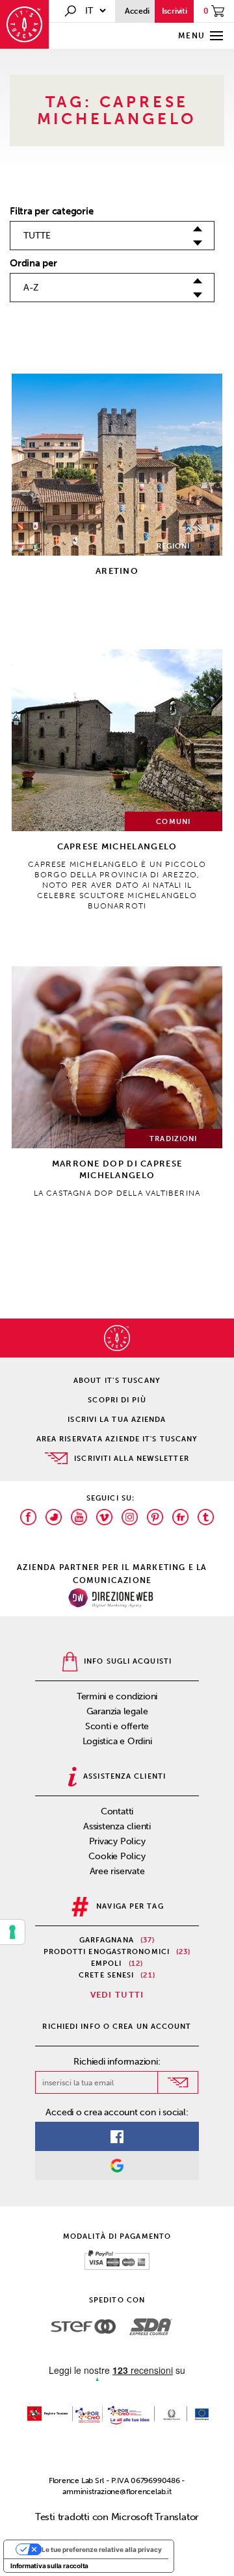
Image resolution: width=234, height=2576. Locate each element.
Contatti (117, 1811)
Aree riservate (117, 1871)
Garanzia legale (117, 1711)
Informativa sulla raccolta (49, 2566)
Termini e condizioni (117, 1696)
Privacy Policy (117, 1841)
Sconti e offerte (117, 1726)
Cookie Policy (117, 1856)
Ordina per (33, 263)
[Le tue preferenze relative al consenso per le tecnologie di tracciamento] (12, 1932)
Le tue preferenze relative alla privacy (102, 2549)
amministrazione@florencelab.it (117, 2492)
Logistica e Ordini (117, 1741)
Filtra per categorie (52, 211)
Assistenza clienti (117, 1826)
